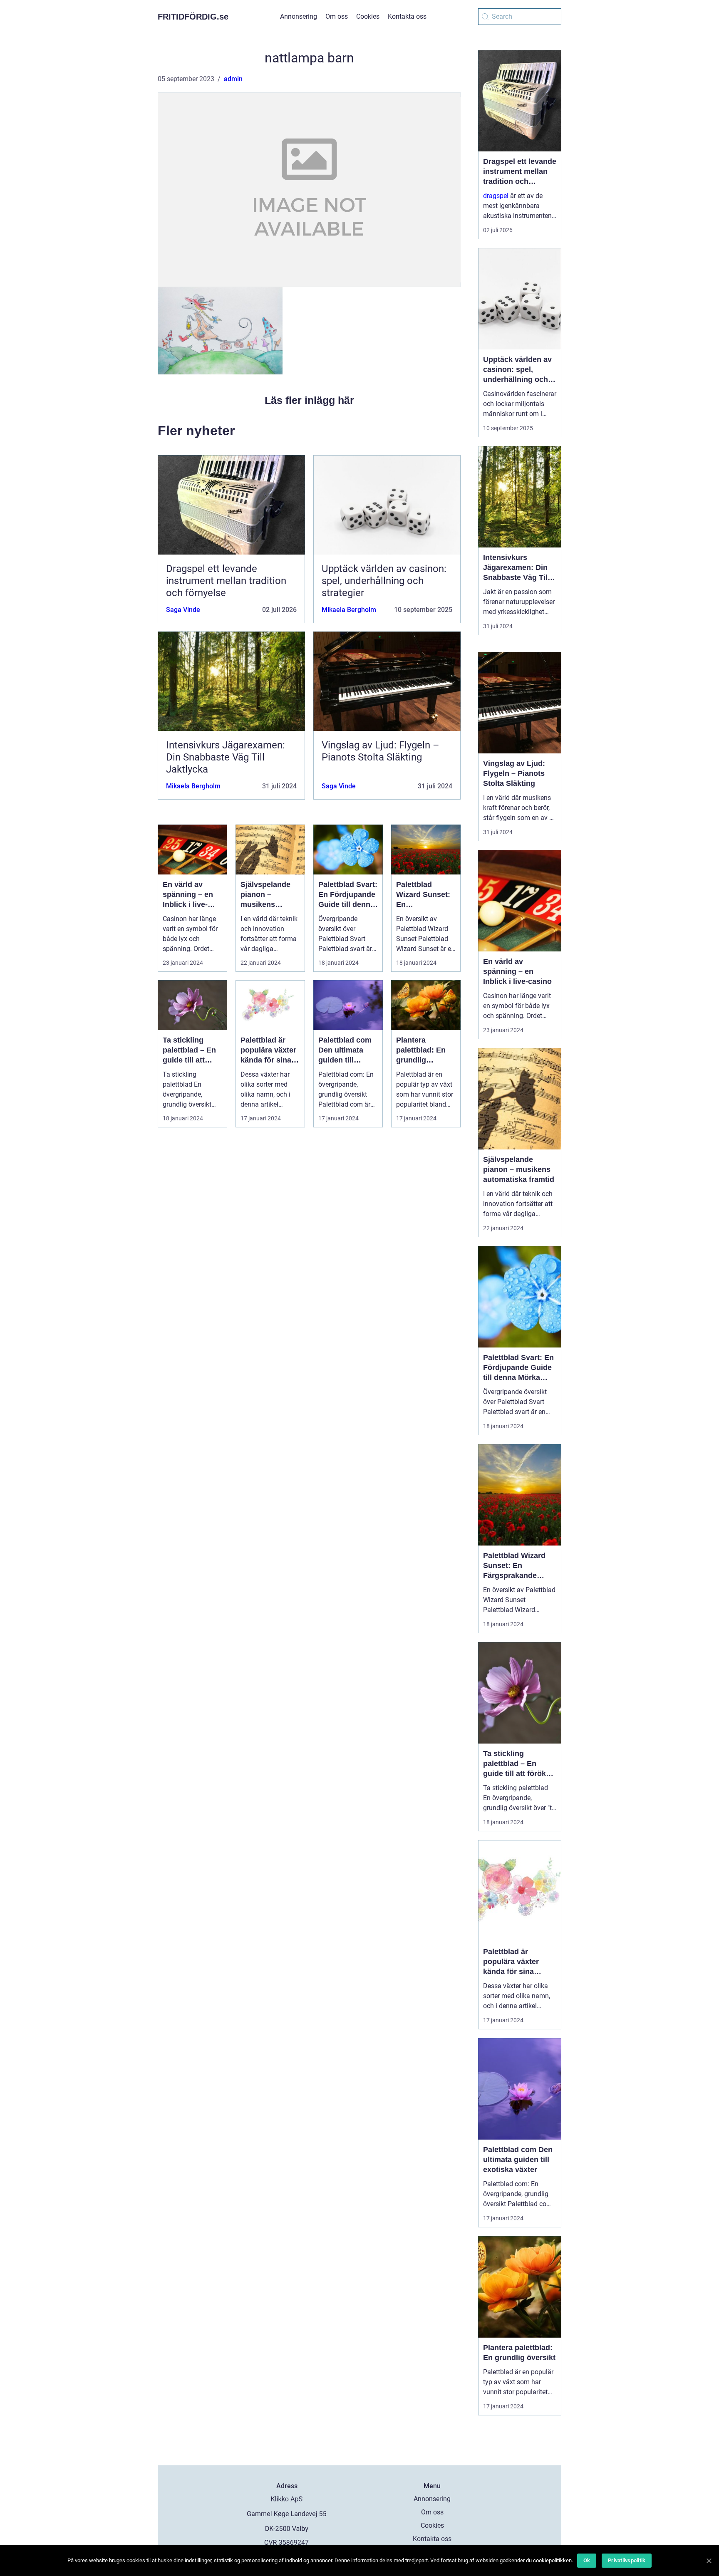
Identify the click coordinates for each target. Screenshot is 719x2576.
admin (233, 79)
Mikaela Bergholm (349, 610)
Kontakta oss (407, 16)
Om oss (337, 16)
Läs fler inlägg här (309, 400)
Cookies (368, 16)
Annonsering (299, 16)
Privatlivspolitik (627, 2560)
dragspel (496, 196)
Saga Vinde (183, 610)
